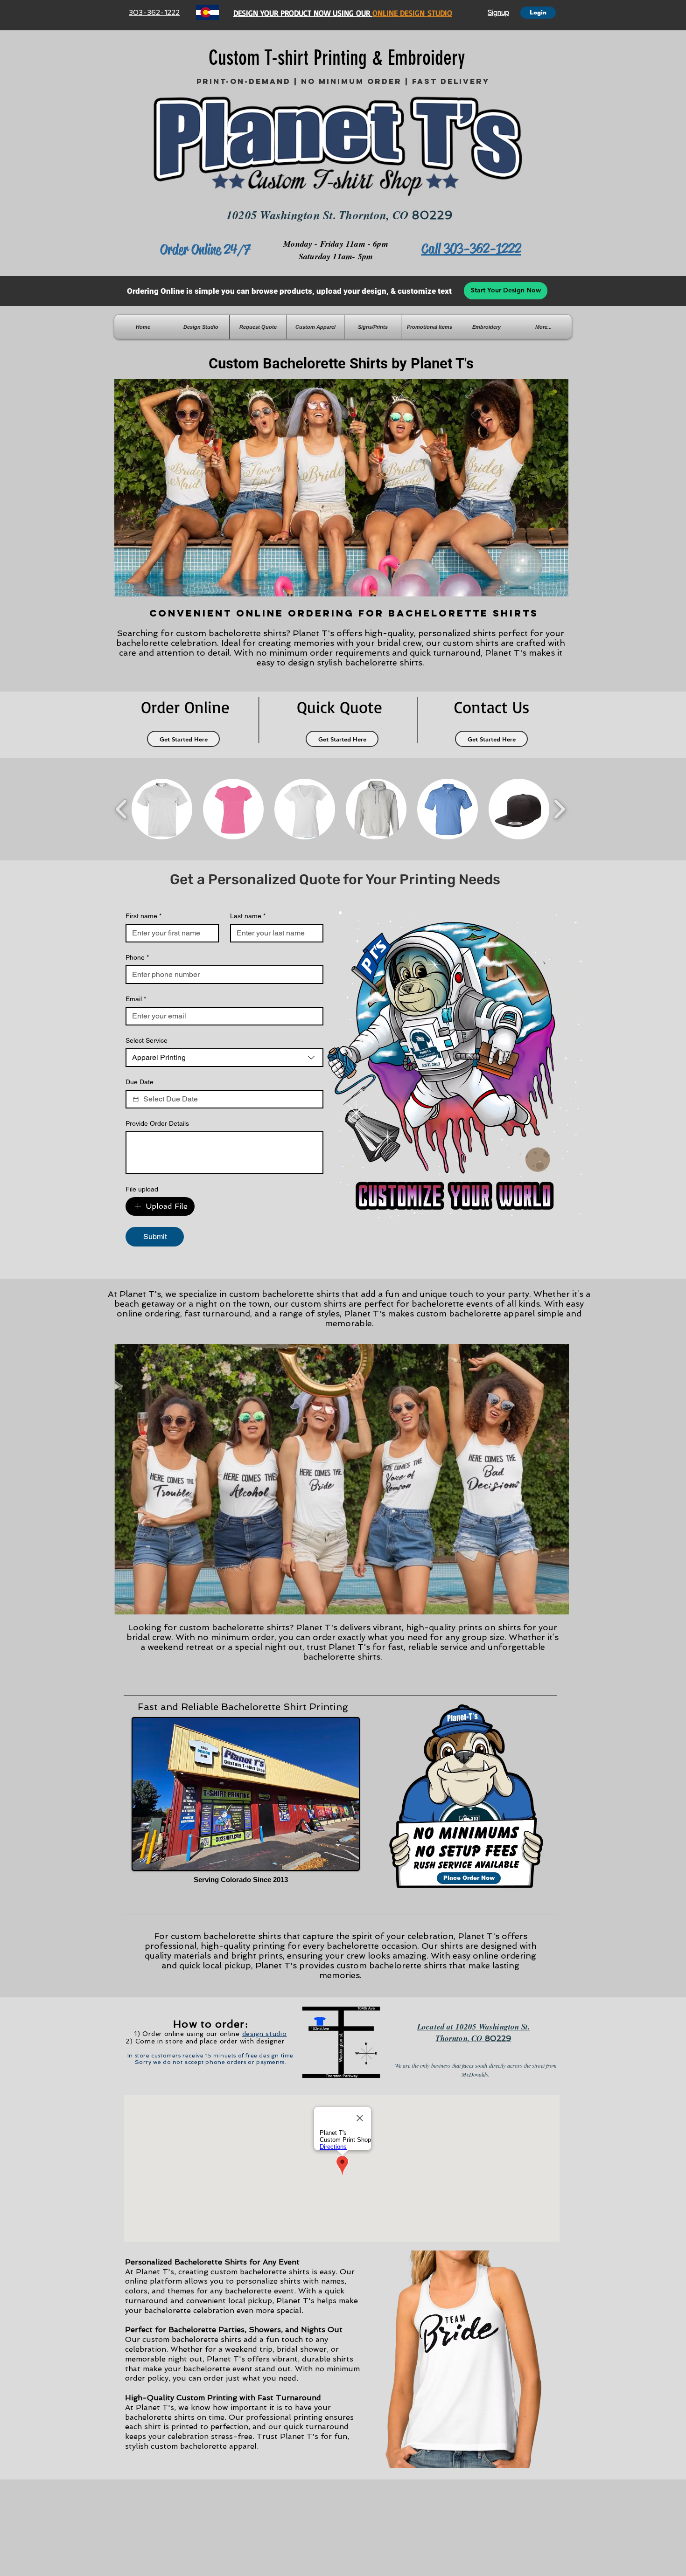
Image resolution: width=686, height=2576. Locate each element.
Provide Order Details (157, 1123)
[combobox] (224, 1058)
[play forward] (559, 809)
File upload (142, 1189)
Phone (137, 957)
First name (143, 916)
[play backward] (122, 809)
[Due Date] (136, 1099)
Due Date (140, 1082)
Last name (248, 916)
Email (136, 999)
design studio (265, 2034)
